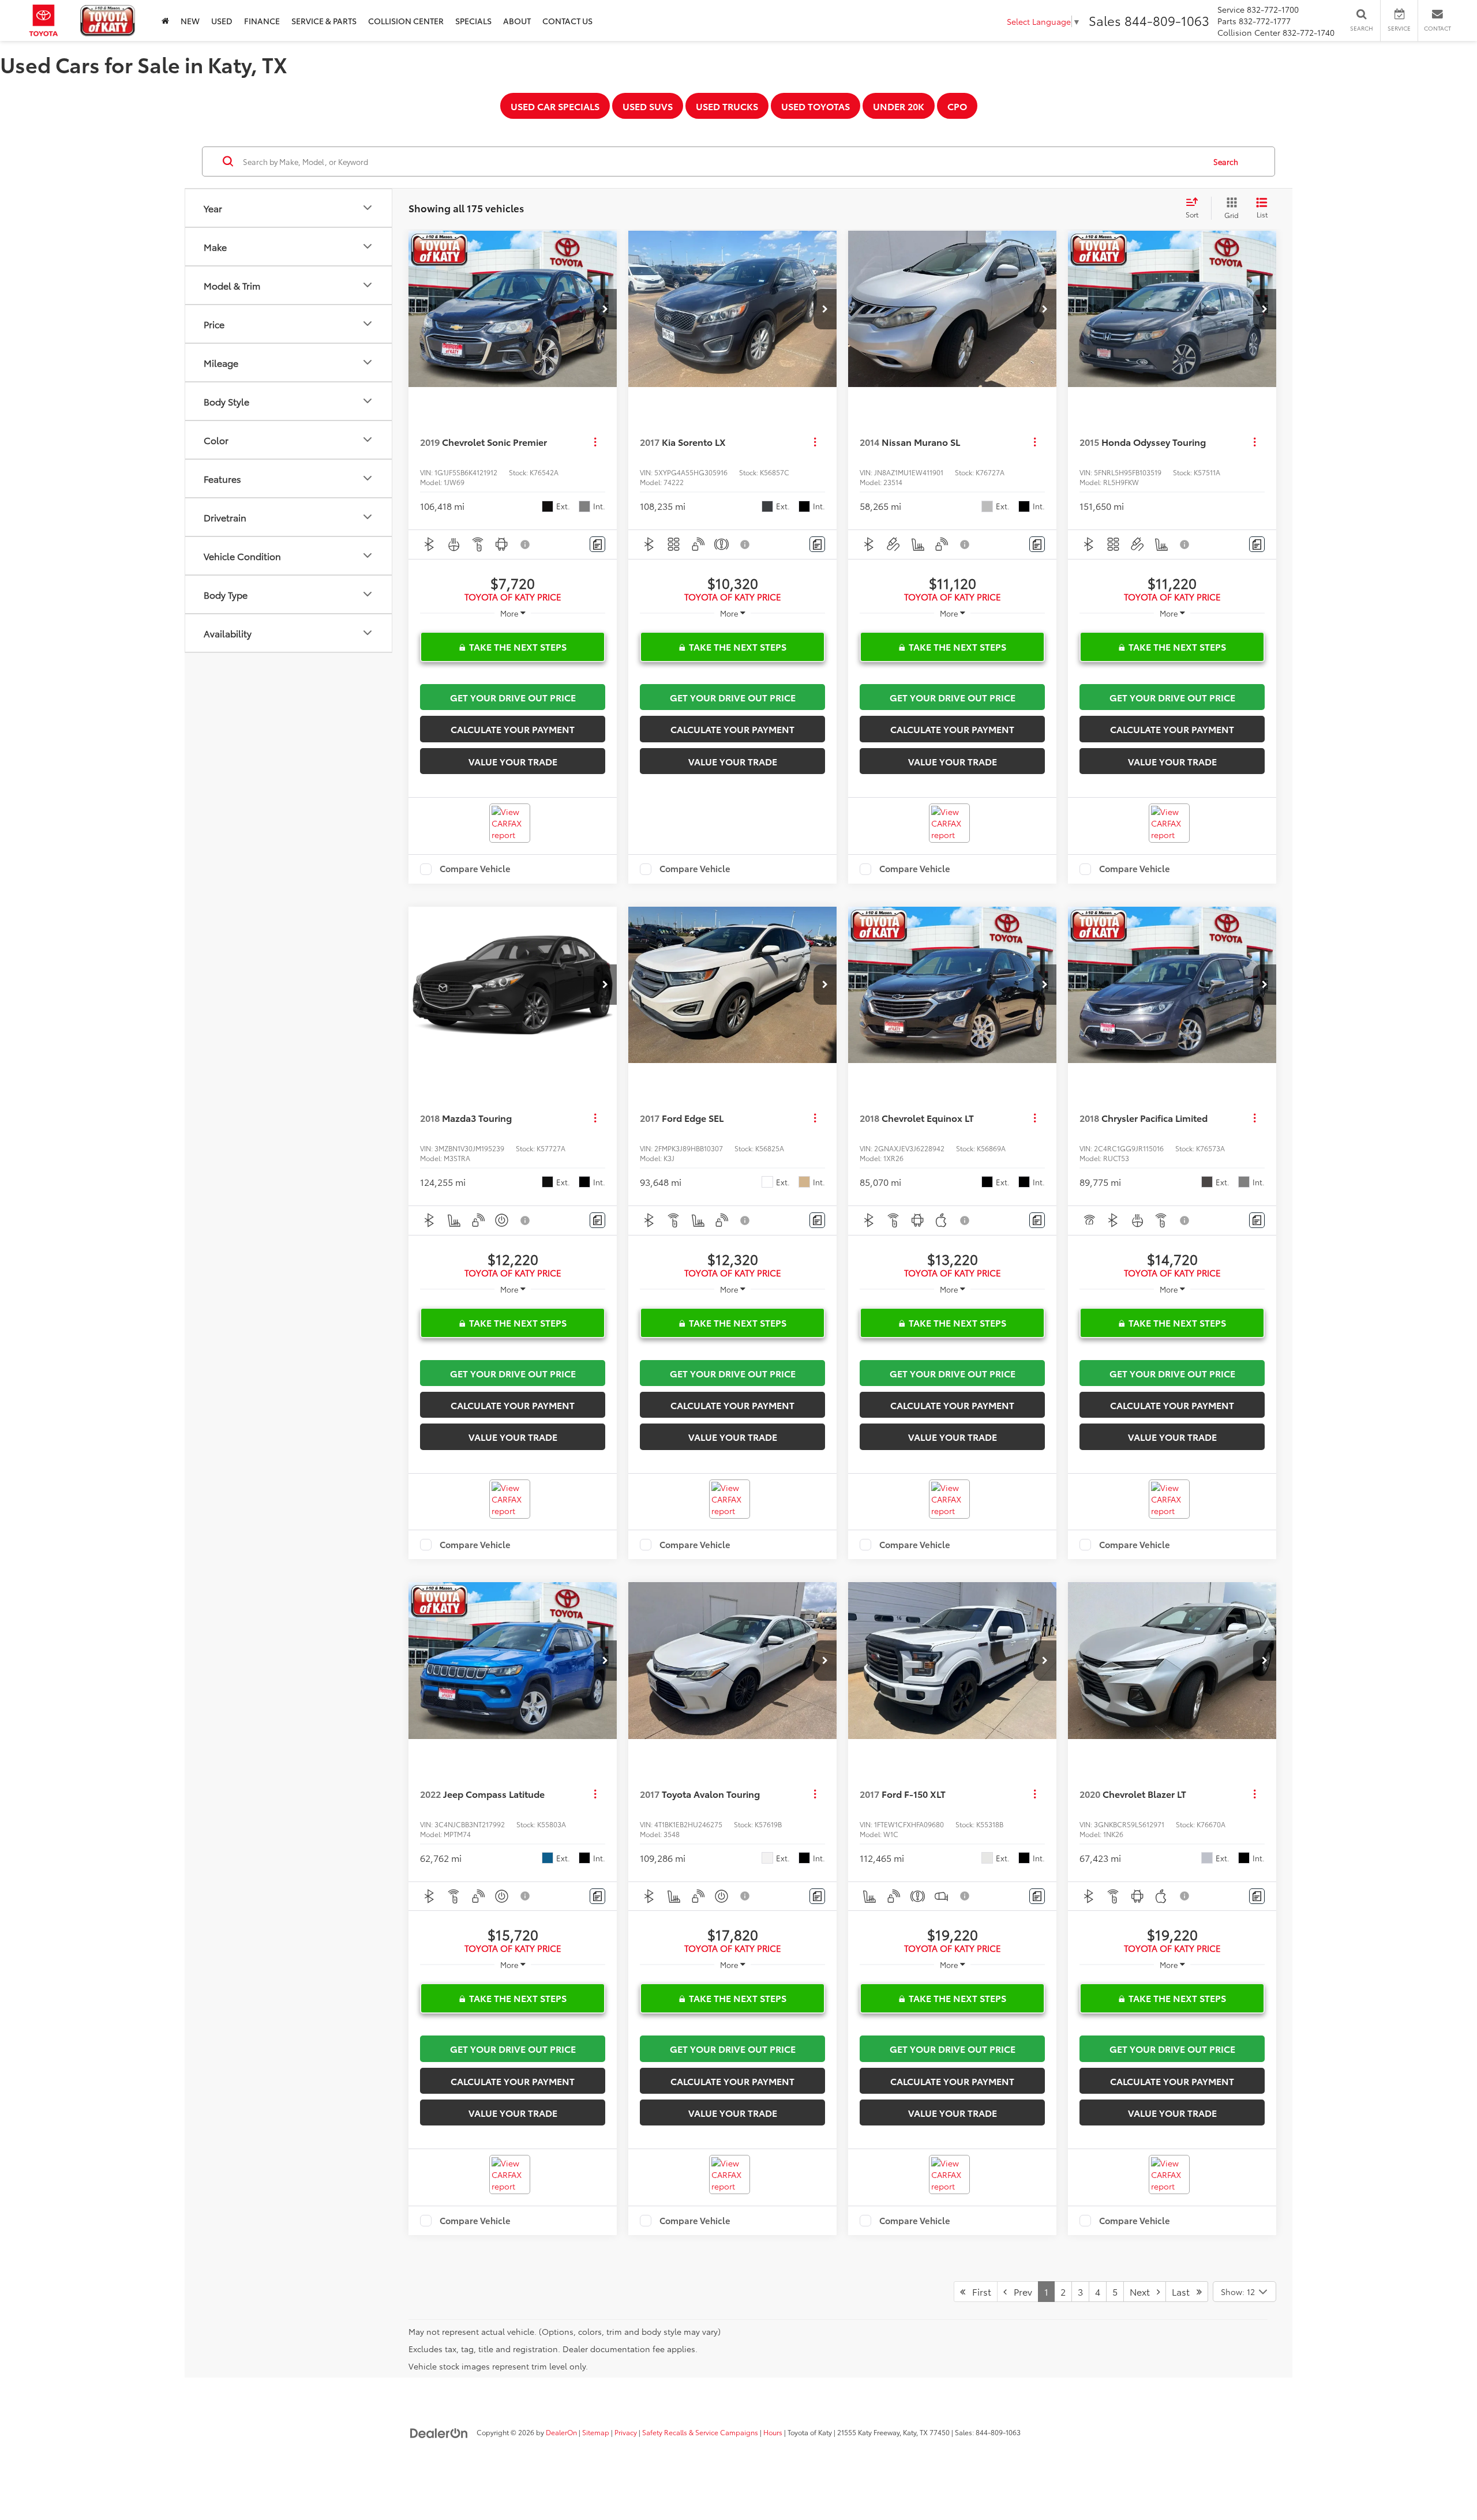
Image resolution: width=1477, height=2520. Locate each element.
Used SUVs (648, 106)
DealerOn (561, 2432)
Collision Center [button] (406, 21)
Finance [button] (262, 21)
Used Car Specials (555, 106)
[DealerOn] (439, 2432)
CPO (957, 106)
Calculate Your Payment (513, 729)
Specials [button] (473, 21)
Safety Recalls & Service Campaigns (700, 2432)
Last (1184, 2291)
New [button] (190, 21)
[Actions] (595, 442)
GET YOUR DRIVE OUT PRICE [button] (513, 697)
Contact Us (567, 21)
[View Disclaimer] (526, 544)
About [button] (517, 21)
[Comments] (597, 544)
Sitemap (596, 2432)
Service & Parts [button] (324, 21)
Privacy (626, 2432)
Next (1143, 2291)
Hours (773, 2432)
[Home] (165, 20)
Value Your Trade (513, 761)
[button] (605, 309)
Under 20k (899, 106)
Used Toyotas (816, 106)
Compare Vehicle (475, 869)
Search (1226, 162)
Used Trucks (727, 106)
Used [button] (222, 21)
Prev (1019, 2291)
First (978, 2291)
